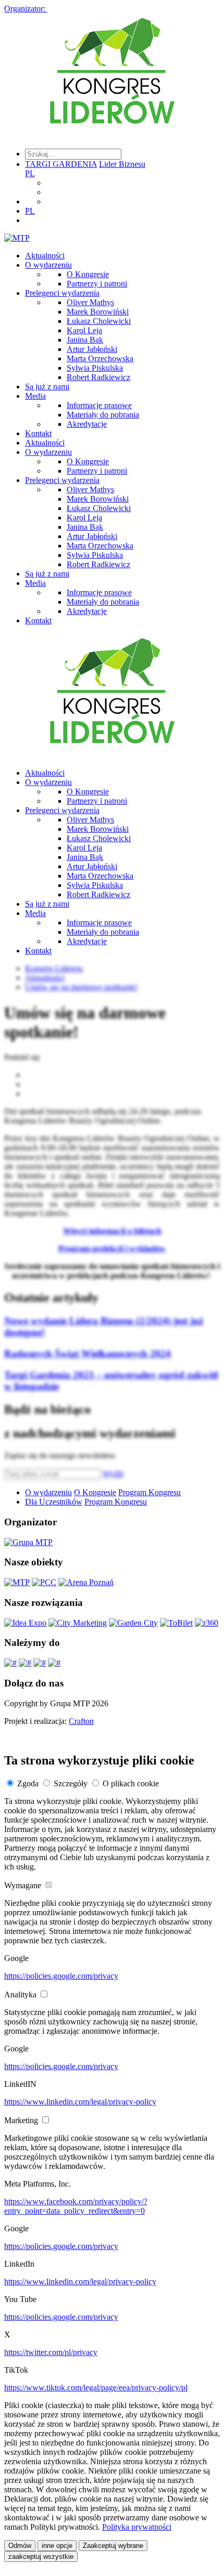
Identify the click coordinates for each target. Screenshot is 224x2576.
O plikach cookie (131, 1783)
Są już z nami (47, 387)
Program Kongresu (150, 1492)
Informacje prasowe (99, 405)
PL (30, 173)
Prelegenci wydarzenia (62, 293)
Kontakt (38, 433)
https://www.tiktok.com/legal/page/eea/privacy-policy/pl (96, 2388)
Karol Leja (84, 330)
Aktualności (45, 256)
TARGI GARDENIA (61, 164)
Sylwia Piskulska (95, 368)
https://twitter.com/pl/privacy (51, 2352)
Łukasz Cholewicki (99, 321)
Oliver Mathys (90, 302)
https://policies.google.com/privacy (61, 1976)
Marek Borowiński (98, 312)
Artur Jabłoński (92, 349)
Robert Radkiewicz (98, 377)
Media (35, 396)
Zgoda (28, 1783)
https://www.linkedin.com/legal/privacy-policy (80, 2102)
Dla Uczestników (54, 1502)
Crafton (81, 1721)
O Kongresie (88, 274)
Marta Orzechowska (100, 358)
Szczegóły (71, 1783)
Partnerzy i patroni (97, 284)
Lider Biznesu (122, 164)
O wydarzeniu (48, 265)
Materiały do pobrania (103, 415)
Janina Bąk (85, 340)
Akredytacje (87, 424)
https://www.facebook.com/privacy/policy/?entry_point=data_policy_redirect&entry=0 (76, 2206)
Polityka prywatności (137, 2527)
